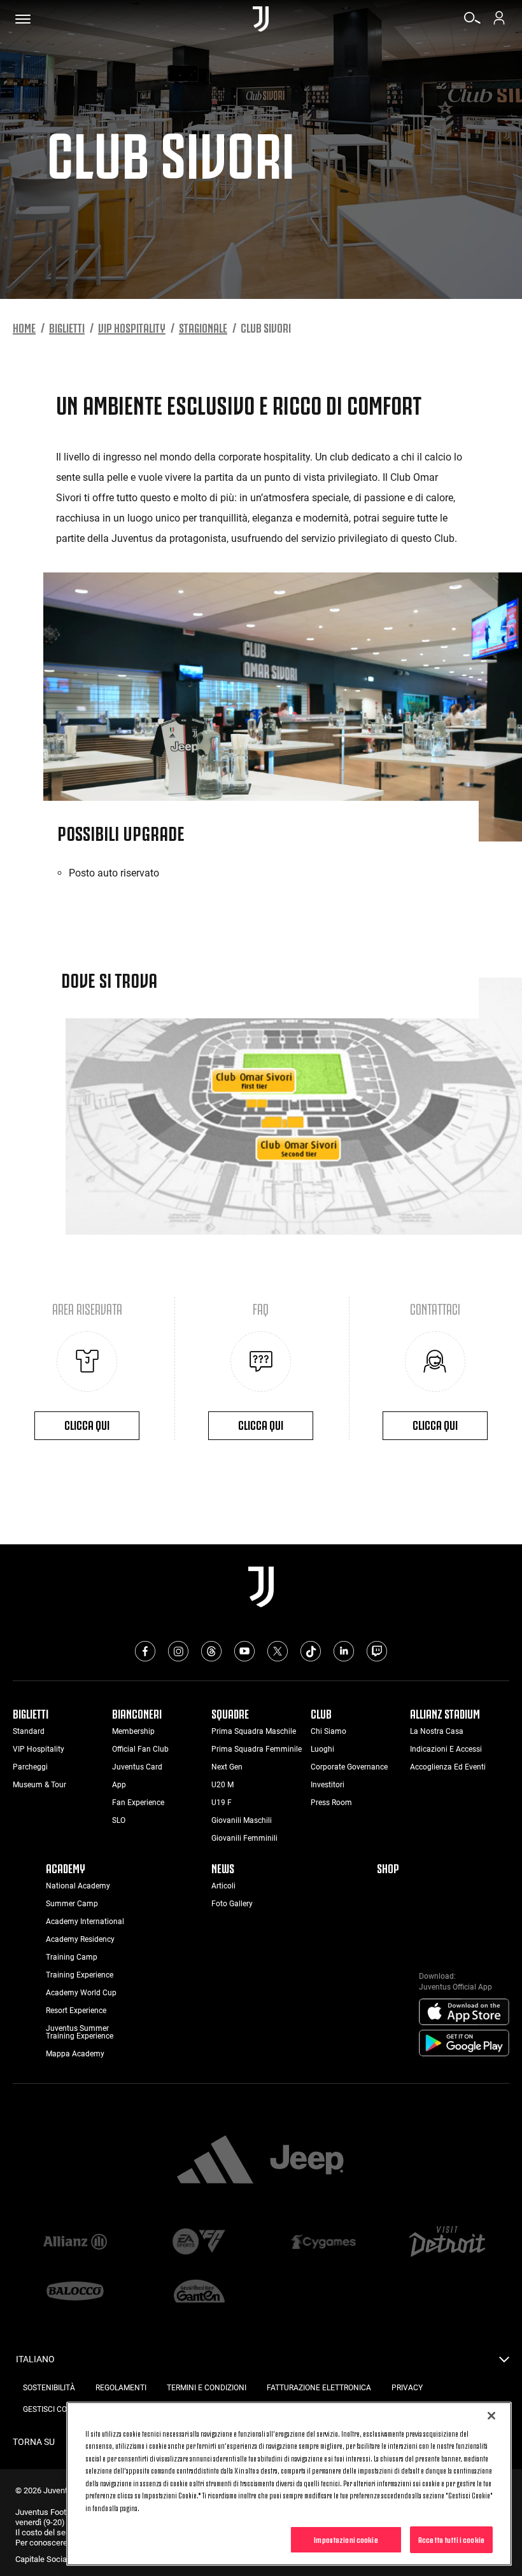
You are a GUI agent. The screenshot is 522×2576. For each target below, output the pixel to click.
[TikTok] (311, 1651)
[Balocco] (75, 2292)
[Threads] (211, 1651)
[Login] (499, 22)
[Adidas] (215, 2161)
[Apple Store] (464, 2012)
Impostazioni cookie (346, 2539)
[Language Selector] (504, 2363)
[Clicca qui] (87, 1361)
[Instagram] (178, 1651)
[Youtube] (244, 1651)
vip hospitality (132, 327)
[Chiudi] (491, 2416)
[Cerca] (472, 22)
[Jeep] (307, 2161)
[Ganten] (199, 2292)
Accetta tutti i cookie (451, 2539)
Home (24, 327)
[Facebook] (145, 1651)
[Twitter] (278, 1651)
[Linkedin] (344, 1651)
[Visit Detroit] (447, 2243)
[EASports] (199, 2243)
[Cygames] (323, 2243)
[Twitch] (377, 1651)
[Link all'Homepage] (261, 19)
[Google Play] (464, 2044)
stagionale (203, 327)
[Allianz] (75, 2243)
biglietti (67, 327)
